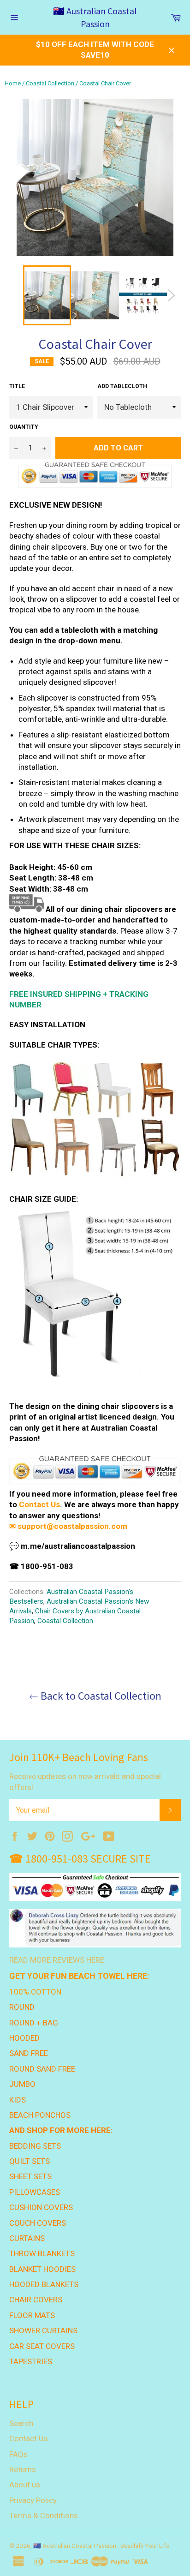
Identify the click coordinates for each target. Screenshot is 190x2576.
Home (13, 83)
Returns (23, 2469)
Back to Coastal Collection (100, 1696)
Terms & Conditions (44, 2516)
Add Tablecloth (122, 386)
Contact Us (39, 1504)
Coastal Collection (50, 83)
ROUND (22, 2007)
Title (17, 386)
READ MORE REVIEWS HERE (57, 1960)
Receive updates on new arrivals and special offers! (85, 1782)
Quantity (24, 427)
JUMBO (22, 2084)
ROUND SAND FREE (42, 2069)
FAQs (18, 2454)
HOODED (24, 2038)
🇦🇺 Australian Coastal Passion (95, 17)
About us (25, 2485)
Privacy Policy (33, 2500)
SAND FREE (29, 2053)
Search (21, 2423)
